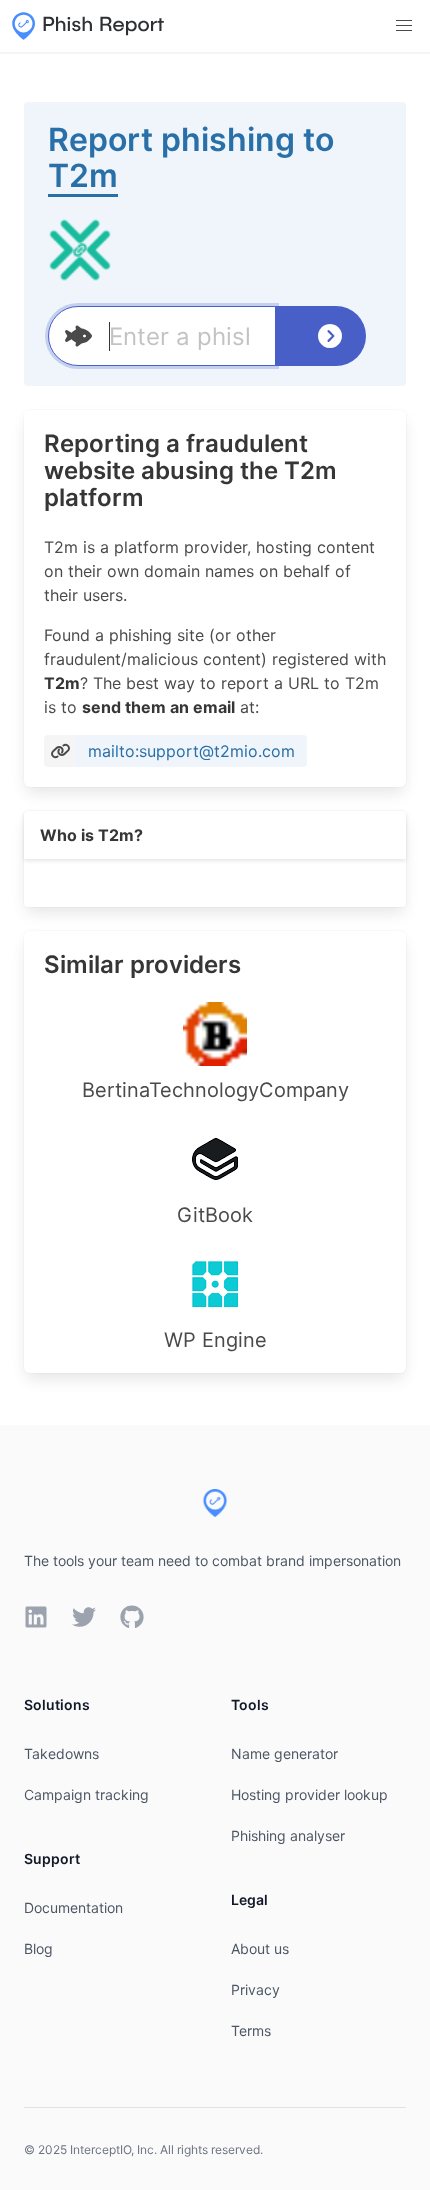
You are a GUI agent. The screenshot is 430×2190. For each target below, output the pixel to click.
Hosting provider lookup (309, 1794)
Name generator (284, 1753)
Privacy (255, 1989)
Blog (38, 1948)
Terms (251, 2030)
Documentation (73, 1907)
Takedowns (61, 1753)
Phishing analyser (288, 1835)
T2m (83, 175)
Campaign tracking (86, 1794)
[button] (404, 26)
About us (260, 1948)
